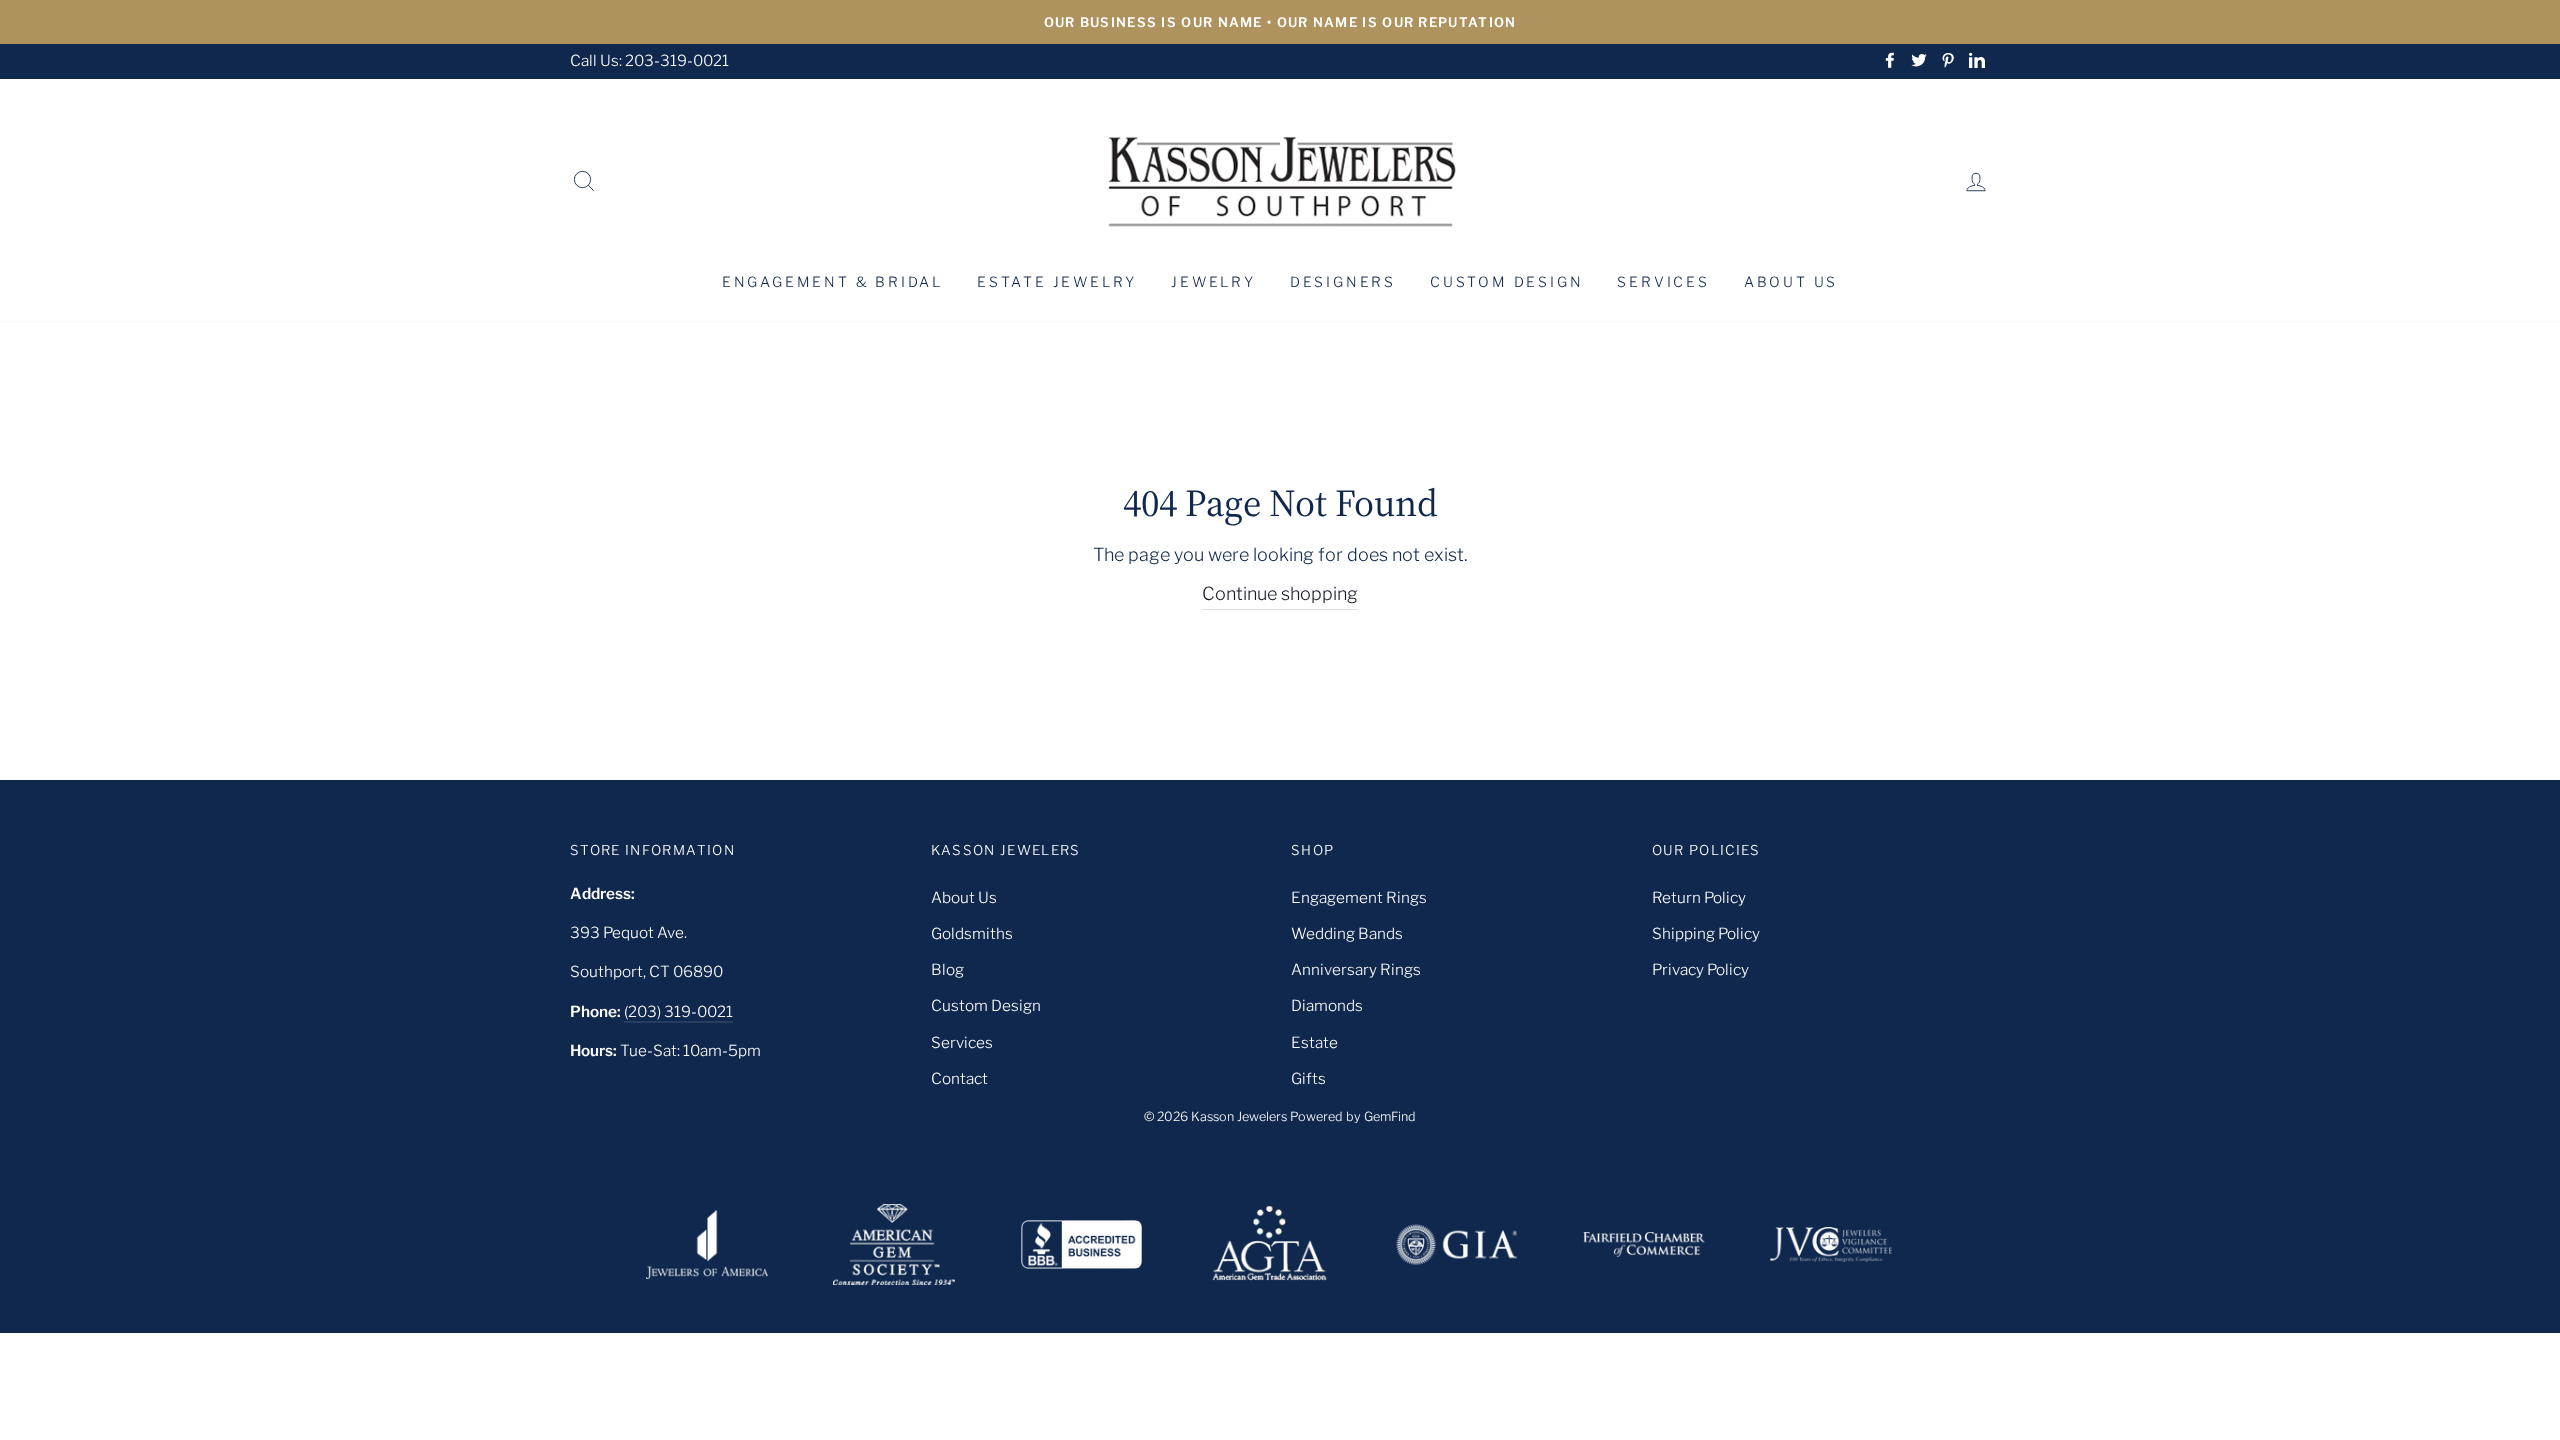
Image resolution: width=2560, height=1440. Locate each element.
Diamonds (1327, 1005)
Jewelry (1213, 281)
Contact (959, 1078)
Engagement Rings (1359, 897)
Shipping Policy (1706, 933)
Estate (1314, 1042)
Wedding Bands (1347, 933)
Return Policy (1699, 897)
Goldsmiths (972, 933)
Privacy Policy (1700, 969)
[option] (1280, 22)
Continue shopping (1280, 593)
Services (1663, 281)
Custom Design (1506, 281)
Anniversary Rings (1356, 969)
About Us (1791, 281)
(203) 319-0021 (678, 1011)
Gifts (1308, 1078)
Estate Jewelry (1057, 281)
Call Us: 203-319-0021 (649, 60)
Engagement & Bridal (832, 281)
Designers (1343, 281)
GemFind (1390, 1116)
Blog (947, 969)
